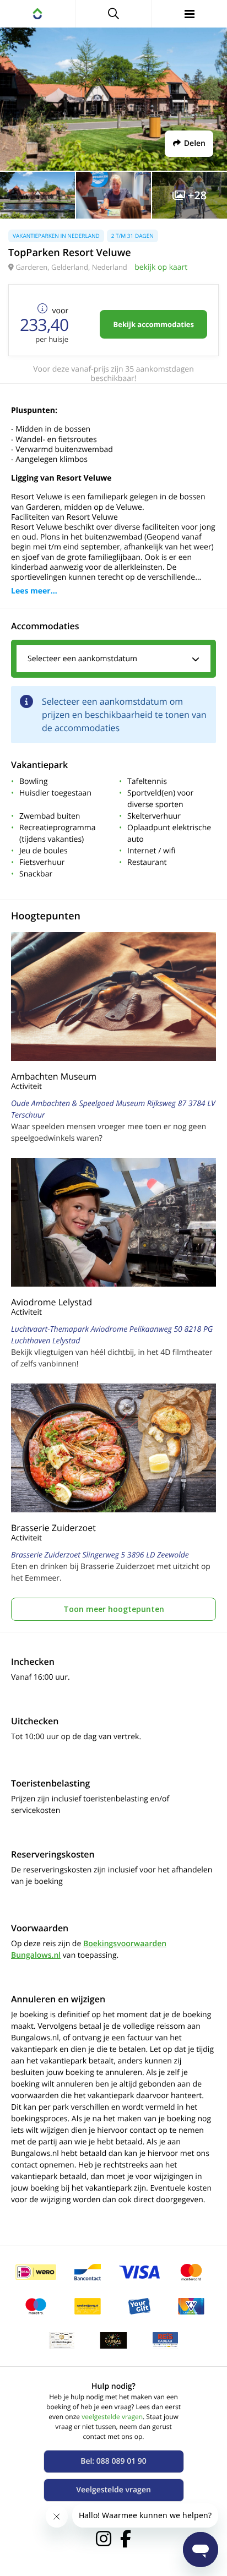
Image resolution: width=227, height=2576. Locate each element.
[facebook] (126, 2539)
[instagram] (104, 2539)
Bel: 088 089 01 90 (113, 2461)
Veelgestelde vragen (113, 2490)
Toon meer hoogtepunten (114, 1609)
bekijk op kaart (161, 267)
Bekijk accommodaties (153, 324)
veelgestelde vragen (112, 2417)
